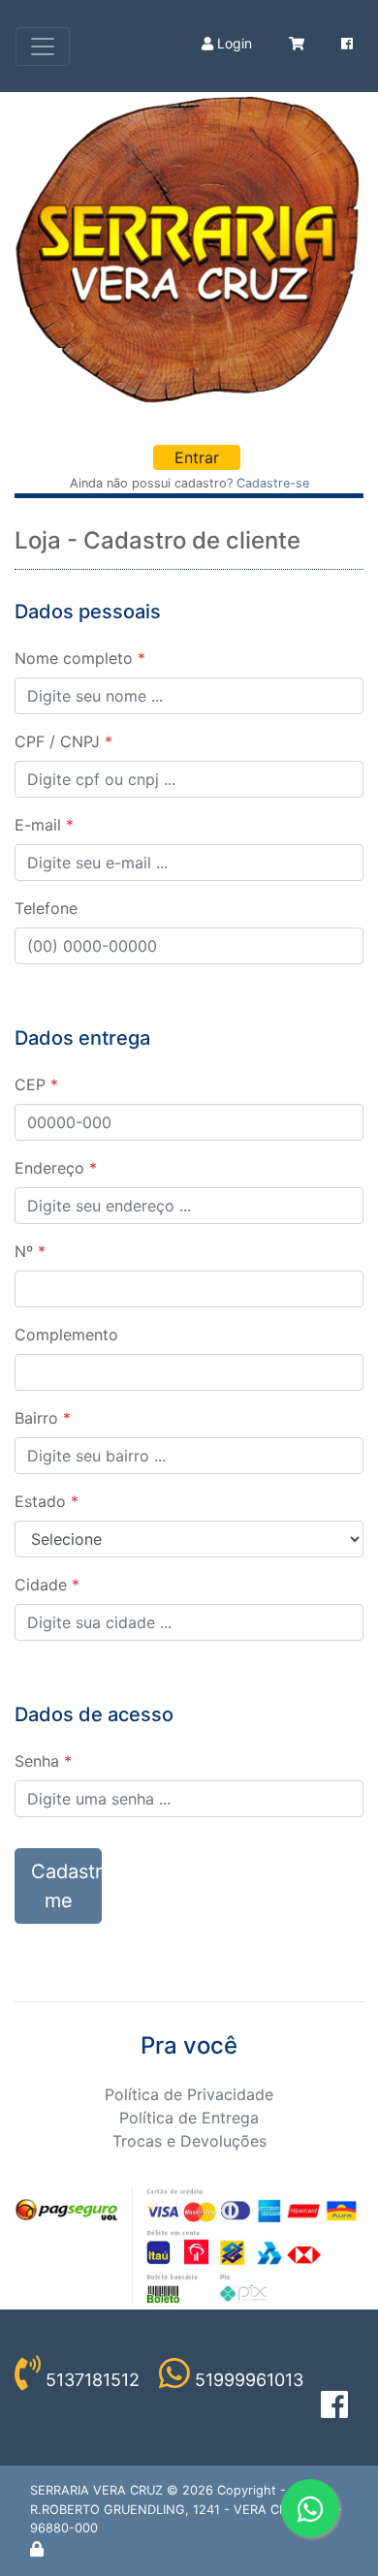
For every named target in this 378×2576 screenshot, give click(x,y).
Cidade (47, 1585)
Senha (43, 1761)
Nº (30, 1251)
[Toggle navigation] (43, 47)
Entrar (197, 457)
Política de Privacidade (189, 2094)
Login (233, 43)
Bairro (43, 1418)
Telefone (46, 908)
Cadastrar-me (66, 1886)
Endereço (56, 1168)
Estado (47, 1501)
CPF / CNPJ (63, 741)
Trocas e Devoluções (189, 2141)
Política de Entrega (189, 2118)
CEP (36, 1084)
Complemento (66, 1335)
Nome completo (80, 658)
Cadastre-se (273, 483)
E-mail (44, 825)
